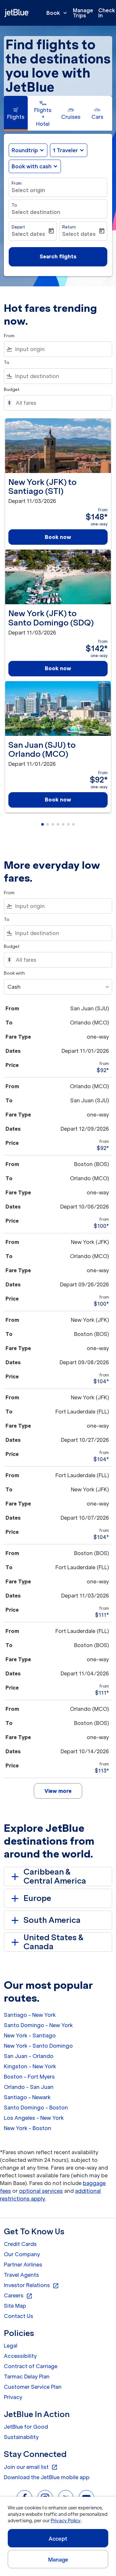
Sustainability (21, 2437)
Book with (14, 973)
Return (69, 227)
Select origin (28, 190)
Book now (58, 537)
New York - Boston (28, 2128)
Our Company (22, 2254)
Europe (37, 1898)
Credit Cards (20, 2244)
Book (57, 13)
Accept (58, 2539)
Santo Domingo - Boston (36, 2108)
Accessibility (20, 2356)
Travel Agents (21, 2275)
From (17, 183)
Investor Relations (31, 2285)
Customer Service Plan (33, 2387)
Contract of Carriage (31, 2366)
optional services (41, 2191)
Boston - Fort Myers (29, 2077)
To (14, 205)
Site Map (15, 2306)
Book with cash (32, 166)
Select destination (36, 212)
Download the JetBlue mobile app (47, 2477)
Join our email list (31, 2467)
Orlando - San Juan (29, 2087)
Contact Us (19, 2316)
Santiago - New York (30, 2015)
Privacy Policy (66, 2521)
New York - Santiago (30, 2035)
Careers (18, 2296)
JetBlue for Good (26, 2427)
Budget (12, 389)
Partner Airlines (23, 2265)
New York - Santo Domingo (38, 2046)
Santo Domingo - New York (38, 2025)
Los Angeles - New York (34, 2118)
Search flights (58, 256)
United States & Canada (54, 1942)
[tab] (16, 113)
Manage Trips (83, 13)
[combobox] (62, 349)
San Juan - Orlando (29, 2056)
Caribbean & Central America (55, 1876)
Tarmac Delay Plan (27, 2377)
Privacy (13, 2397)
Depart (18, 227)
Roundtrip (25, 150)
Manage (58, 2560)
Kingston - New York (30, 2066)
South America (52, 1920)
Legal (11, 2346)
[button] (69, 150)
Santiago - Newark (27, 2097)
